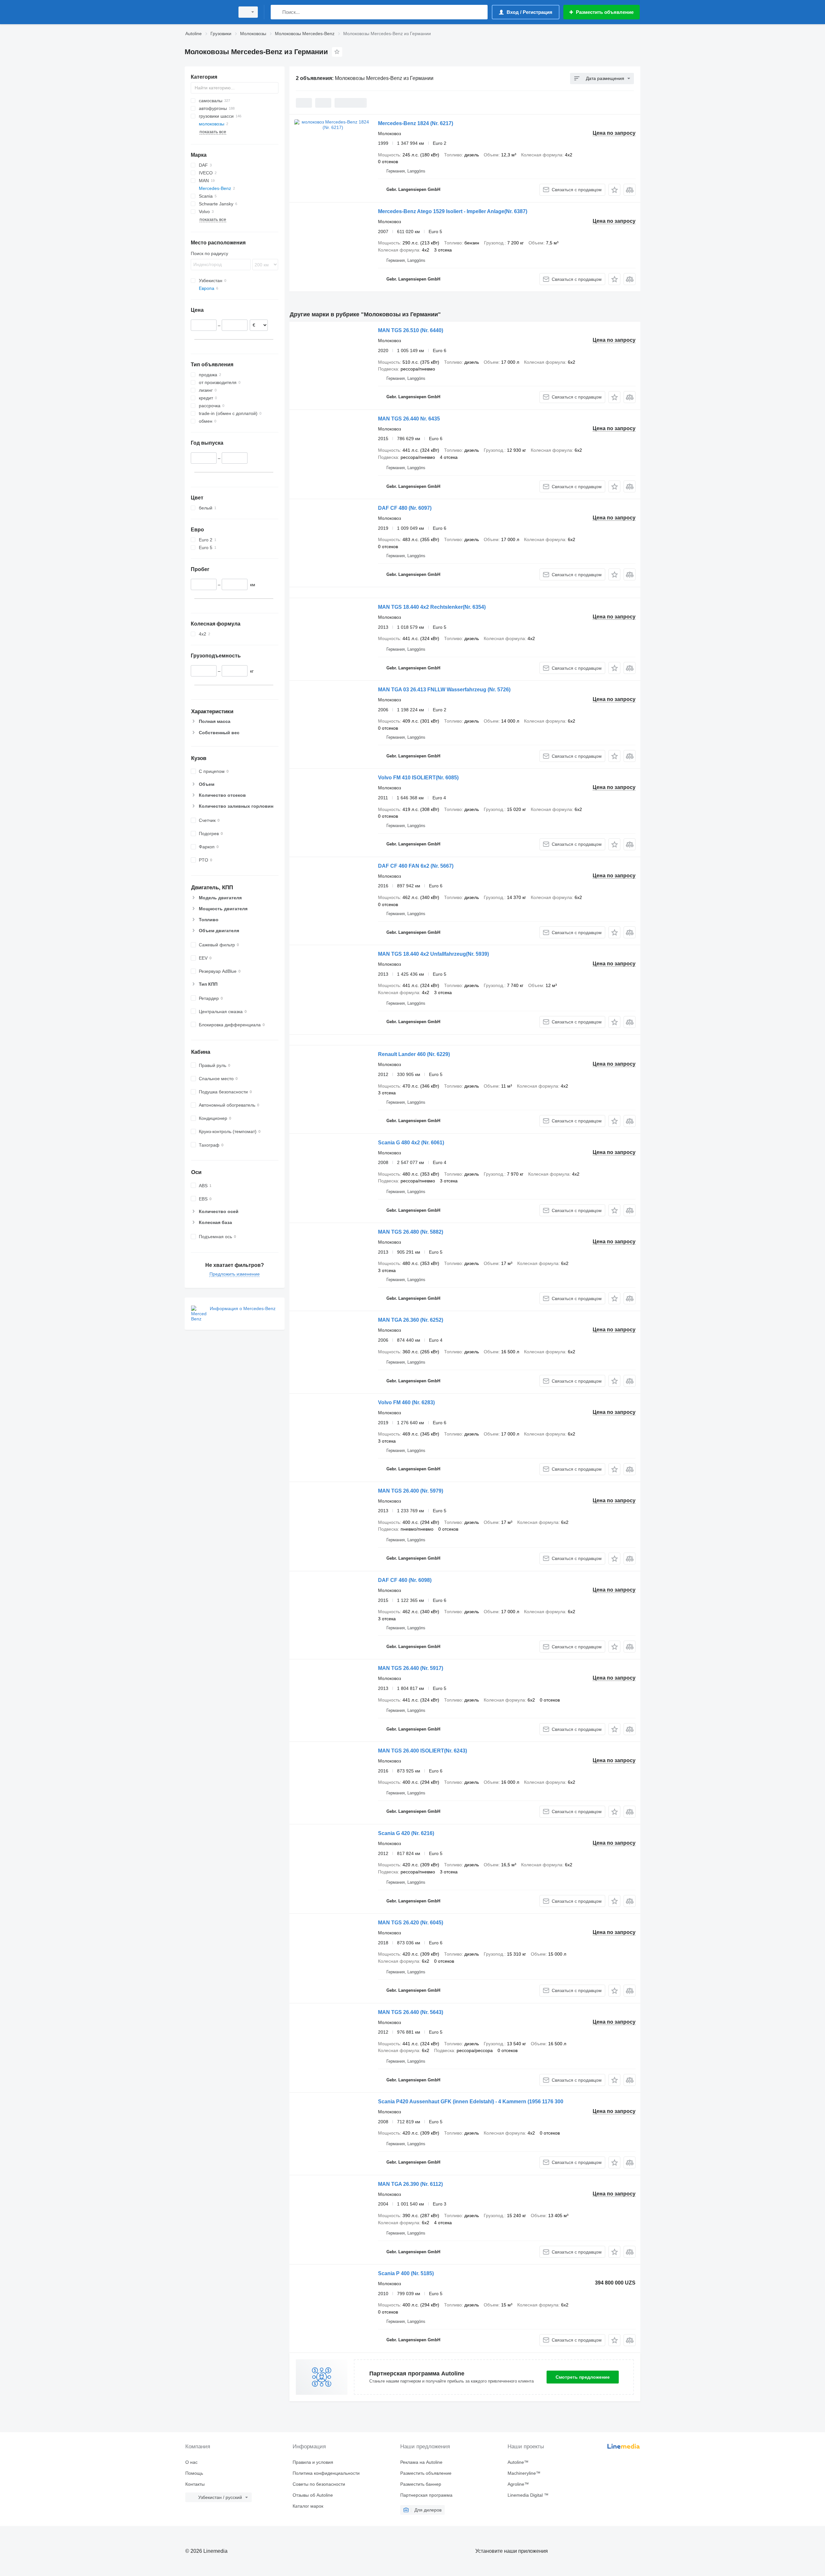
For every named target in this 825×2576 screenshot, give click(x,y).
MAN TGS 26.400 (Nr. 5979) (411, 1491)
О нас (191, 2462)
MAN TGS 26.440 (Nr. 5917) (411, 1668)
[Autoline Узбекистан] (208, 12)
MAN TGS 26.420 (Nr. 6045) (411, 1923)
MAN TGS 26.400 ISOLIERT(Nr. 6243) (422, 1751)
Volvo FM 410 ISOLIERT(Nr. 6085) (418, 778)
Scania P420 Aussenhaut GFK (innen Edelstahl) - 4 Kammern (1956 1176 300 (471, 2102)
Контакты (195, 2484)
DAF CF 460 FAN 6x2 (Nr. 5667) (416, 866)
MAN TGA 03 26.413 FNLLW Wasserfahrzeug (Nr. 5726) (444, 690)
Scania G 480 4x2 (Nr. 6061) (411, 1143)
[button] (614, 190)
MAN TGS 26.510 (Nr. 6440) (411, 330)
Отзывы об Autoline (313, 2495)
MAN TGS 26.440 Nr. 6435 (409, 419)
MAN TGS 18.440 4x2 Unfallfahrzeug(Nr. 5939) (433, 954)
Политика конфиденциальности (326, 2473)
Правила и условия (313, 2462)
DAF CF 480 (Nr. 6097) (405, 508)
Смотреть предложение (583, 2377)
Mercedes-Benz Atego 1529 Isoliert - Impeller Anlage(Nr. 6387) (453, 211)
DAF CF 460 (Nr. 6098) (405, 1580)
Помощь (194, 2473)
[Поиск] (277, 12)
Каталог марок (308, 2506)
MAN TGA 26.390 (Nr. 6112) (410, 2184)
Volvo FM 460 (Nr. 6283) (406, 1402)
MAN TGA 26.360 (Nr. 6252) (411, 1320)
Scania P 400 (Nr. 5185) (406, 2273)
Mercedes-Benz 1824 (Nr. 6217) (416, 123)
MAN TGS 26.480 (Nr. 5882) (411, 1232)
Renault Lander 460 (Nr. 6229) (414, 1054)
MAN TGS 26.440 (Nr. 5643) (411, 2012)
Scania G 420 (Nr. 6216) (406, 1833)
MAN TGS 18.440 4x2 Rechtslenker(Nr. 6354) (432, 607)
